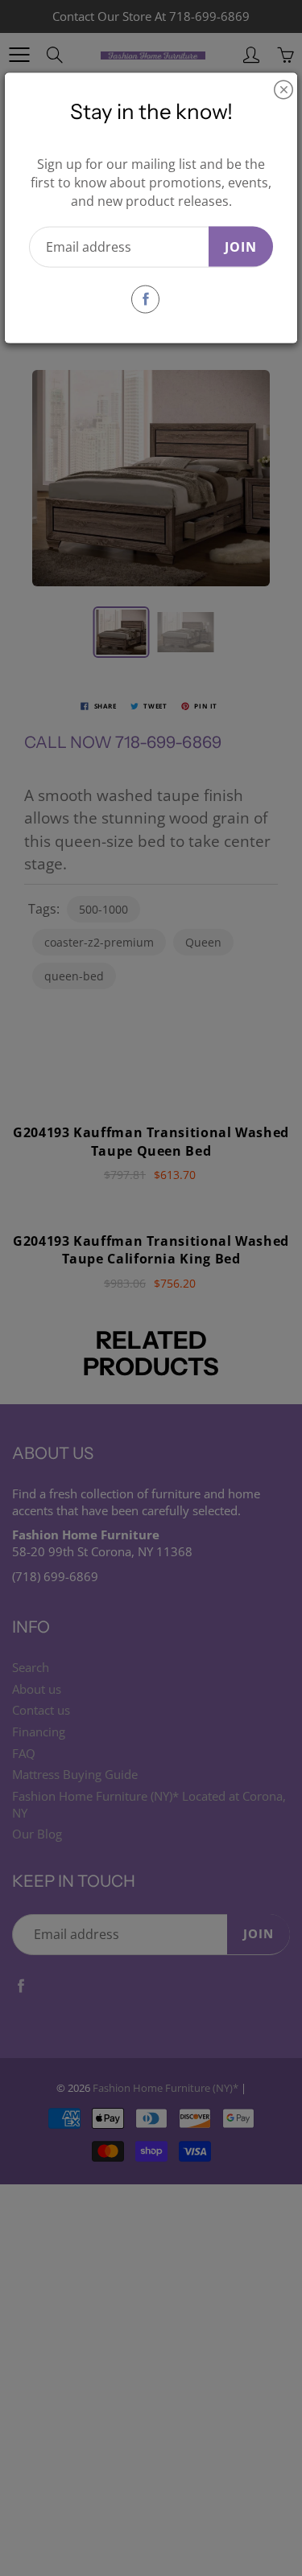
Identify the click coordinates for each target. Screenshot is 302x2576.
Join (241, 246)
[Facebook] (145, 299)
